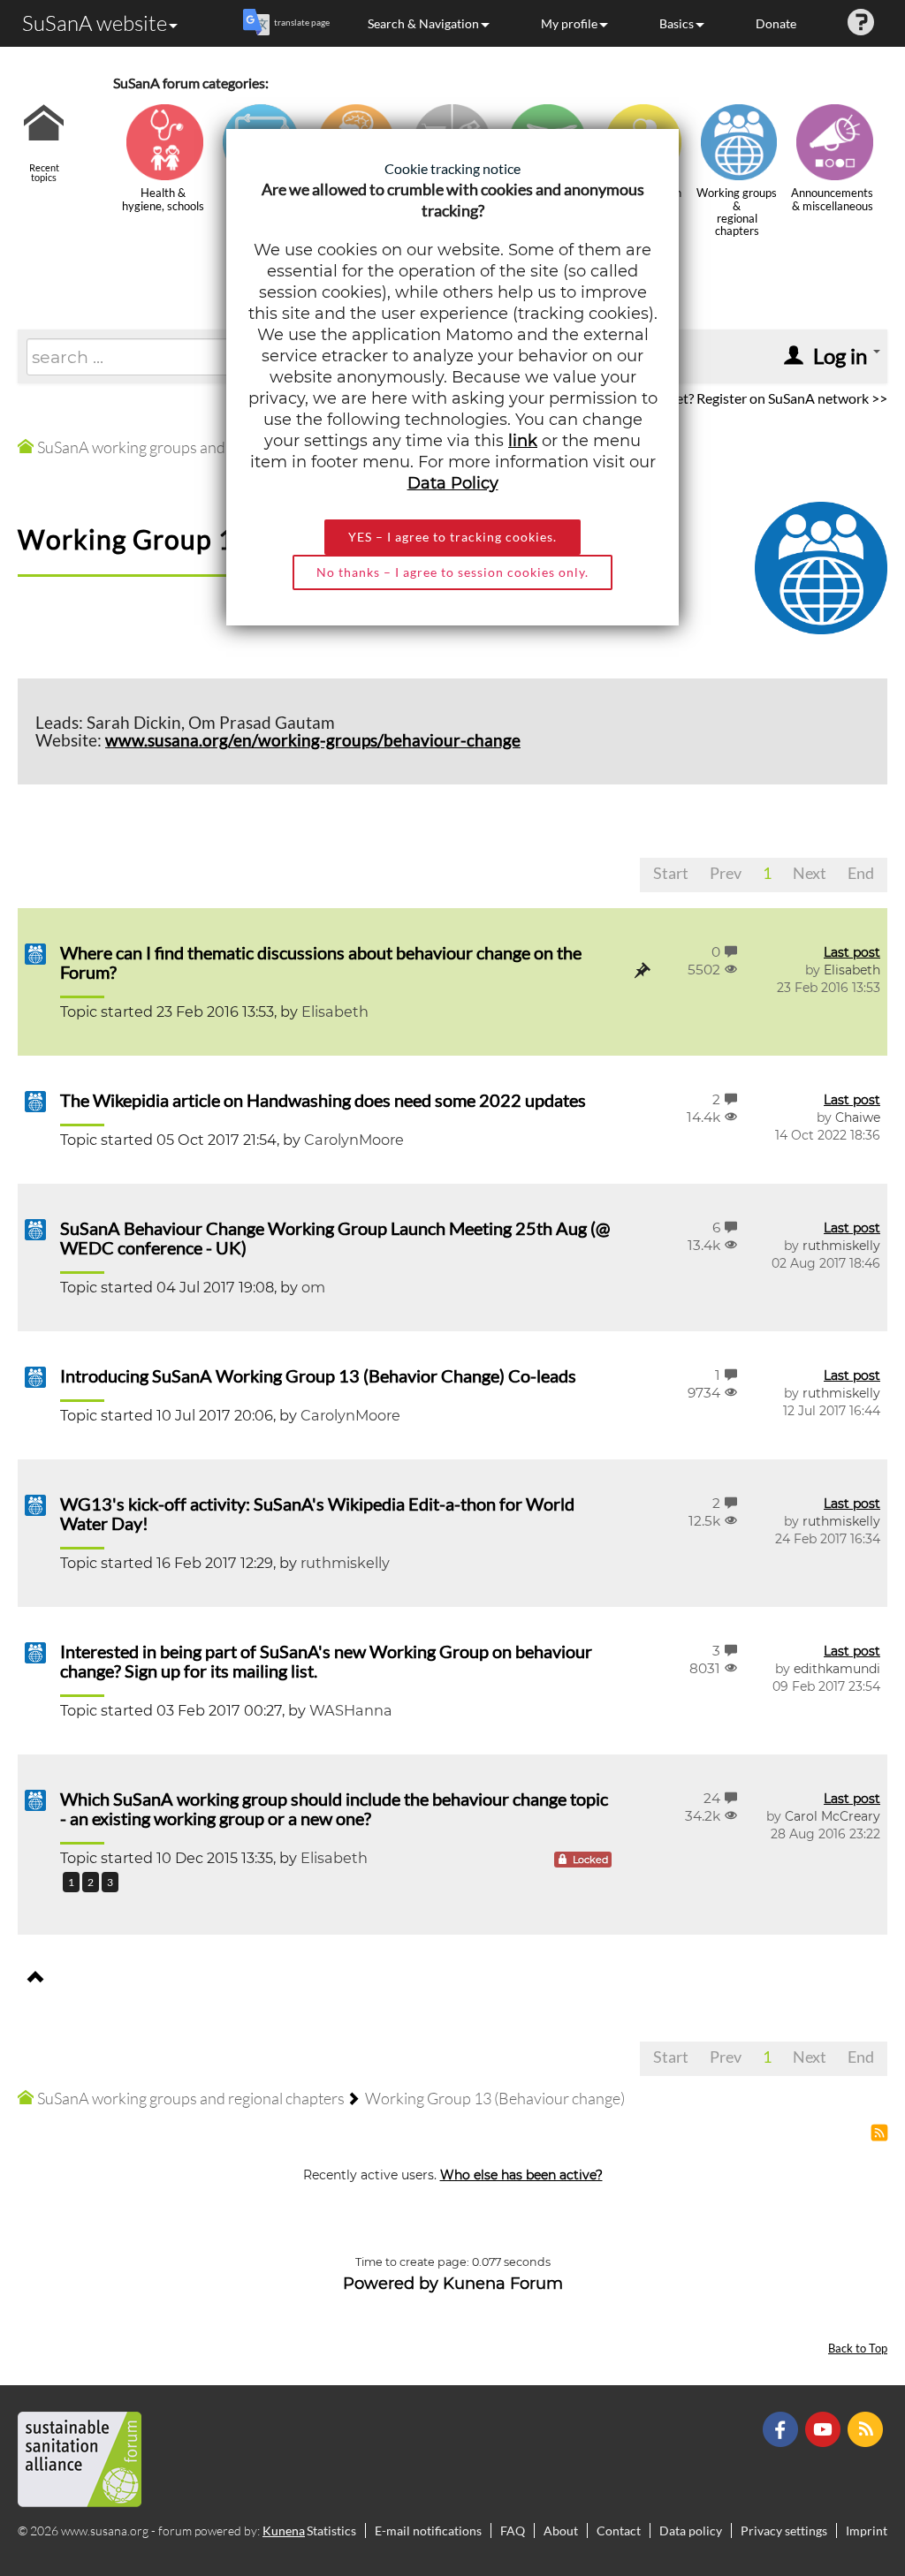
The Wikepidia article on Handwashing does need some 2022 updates (323, 1100)
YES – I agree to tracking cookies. (452, 537)
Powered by (391, 2284)
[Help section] (861, 23)
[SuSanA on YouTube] (825, 2428)
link (523, 441)
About (561, 2531)
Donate (776, 23)
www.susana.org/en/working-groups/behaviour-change (313, 740)
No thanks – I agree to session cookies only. (452, 572)
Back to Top (858, 2349)
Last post (852, 952)
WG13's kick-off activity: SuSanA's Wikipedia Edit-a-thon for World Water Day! (317, 1513)
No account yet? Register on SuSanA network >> (742, 398)
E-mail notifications (428, 2531)
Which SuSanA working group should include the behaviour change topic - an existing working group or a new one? (334, 1808)
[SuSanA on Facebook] (783, 2428)
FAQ (513, 2531)
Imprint (867, 2531)
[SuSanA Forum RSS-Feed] (867, 2428)
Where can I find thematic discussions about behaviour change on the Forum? (321, 962)
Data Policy (453, 483)
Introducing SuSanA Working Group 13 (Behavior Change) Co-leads (318, 1375)
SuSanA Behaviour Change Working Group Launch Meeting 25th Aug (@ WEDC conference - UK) (335, 1238)
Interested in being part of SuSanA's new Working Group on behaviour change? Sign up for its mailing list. (326, 1661)
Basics (677, 23)
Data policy (691, 2531)
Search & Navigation (423, 23)
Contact (619, 2531)
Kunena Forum (503, 2284)
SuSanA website (95, 23)
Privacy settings (784, 2531)
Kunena (284, 2531)
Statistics (331, 2531)
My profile (569, 23)
